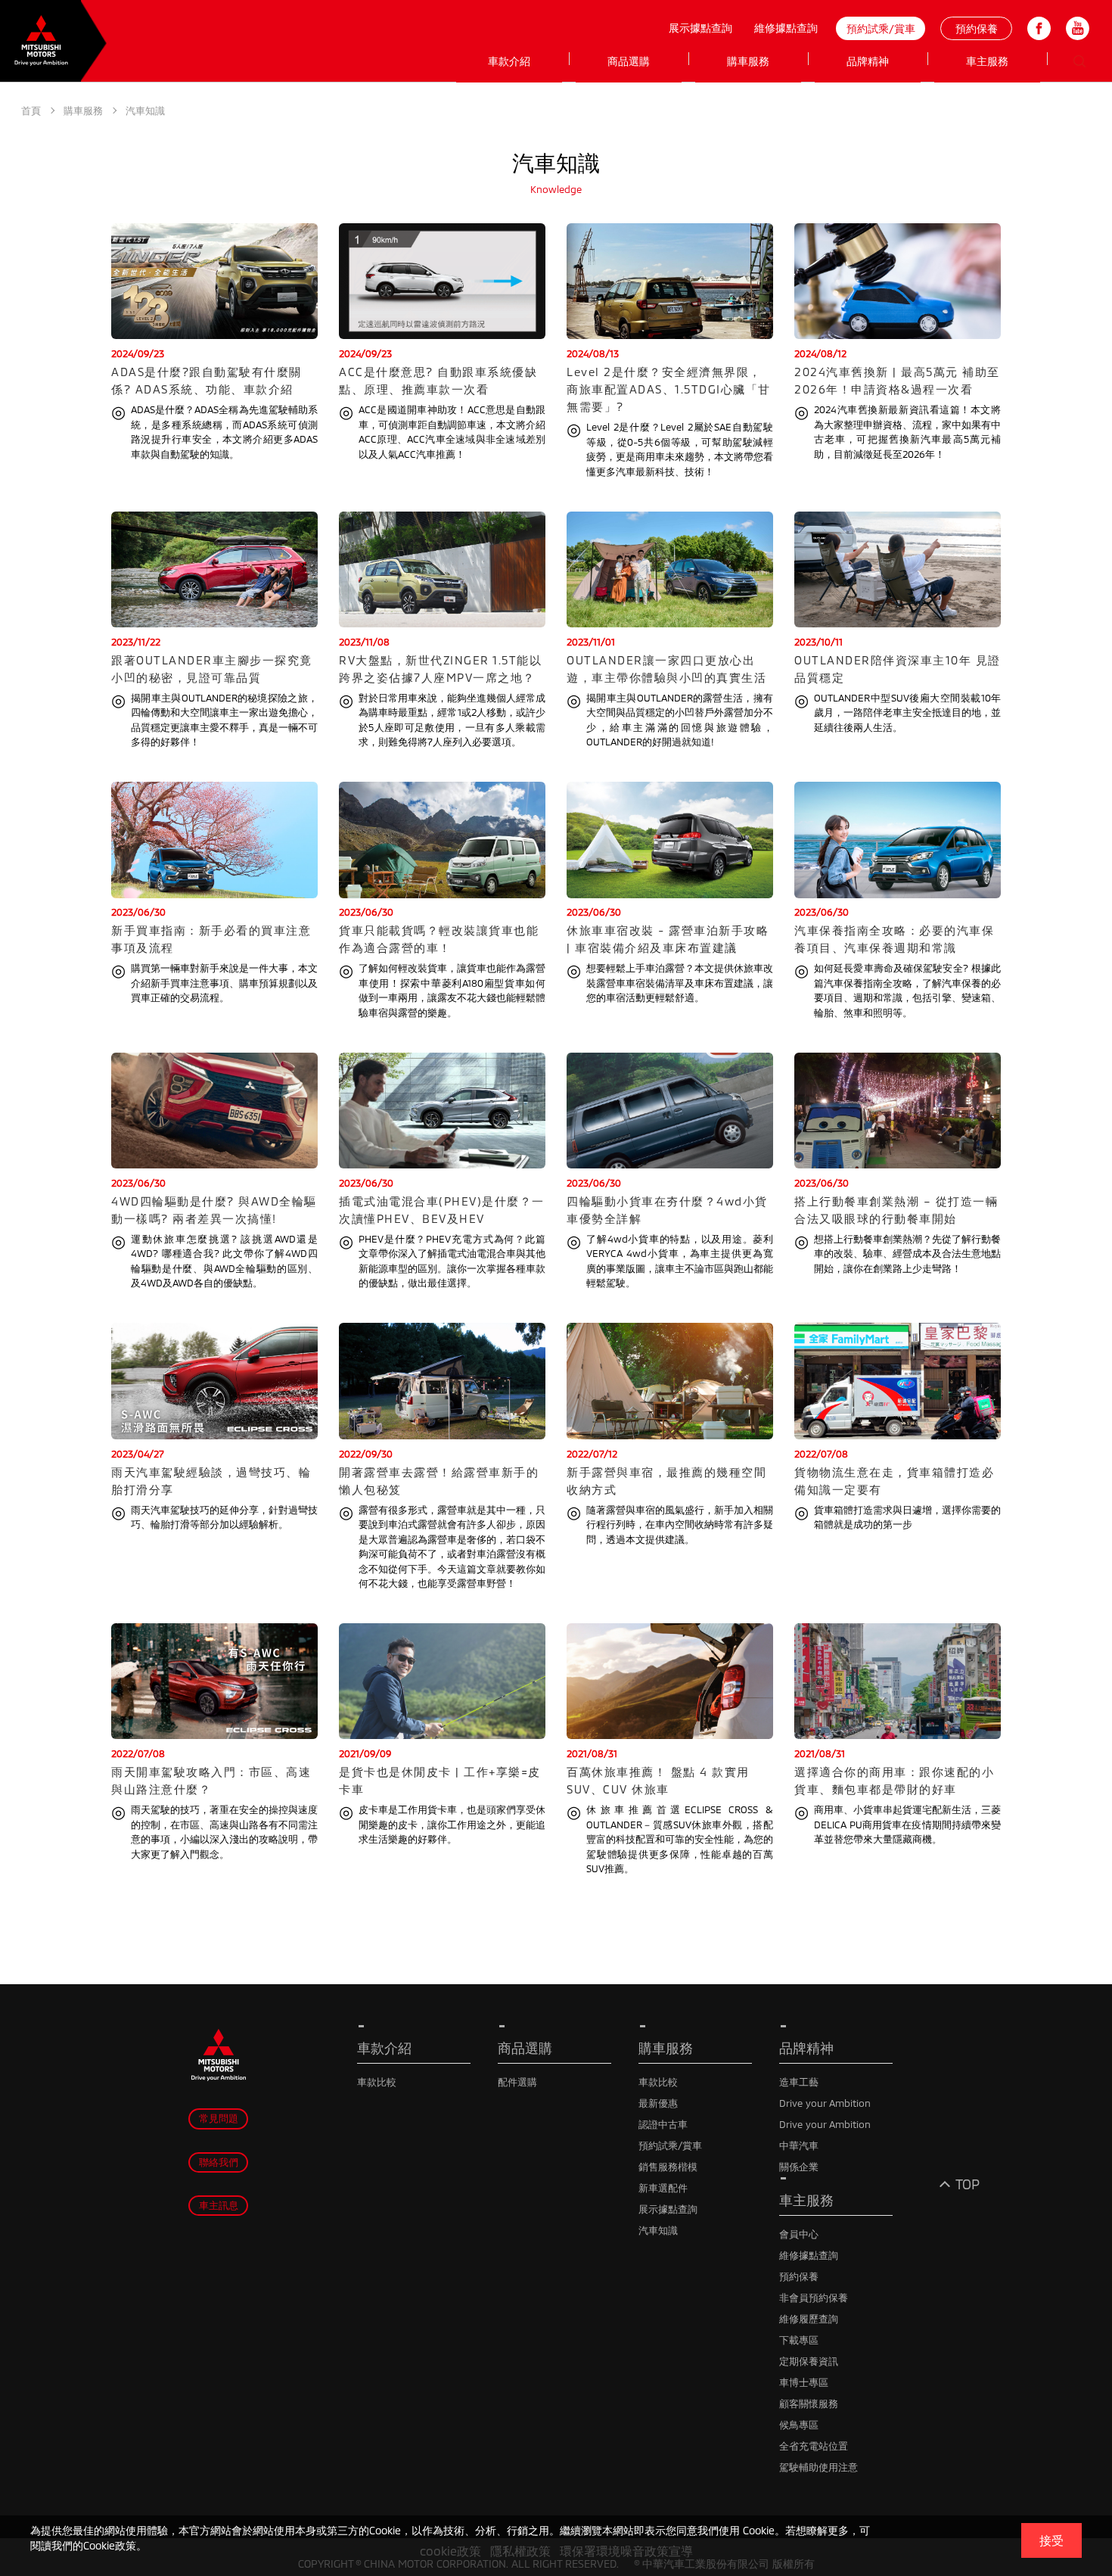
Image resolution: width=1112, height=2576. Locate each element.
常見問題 (219, 2118)
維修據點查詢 (786, 28)
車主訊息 (219, 2205)
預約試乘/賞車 (881, 28)
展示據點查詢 (700, 28)
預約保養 (977, 28)
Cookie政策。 (115, 2545)
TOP (968, 2184)
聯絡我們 (219, 2162)
